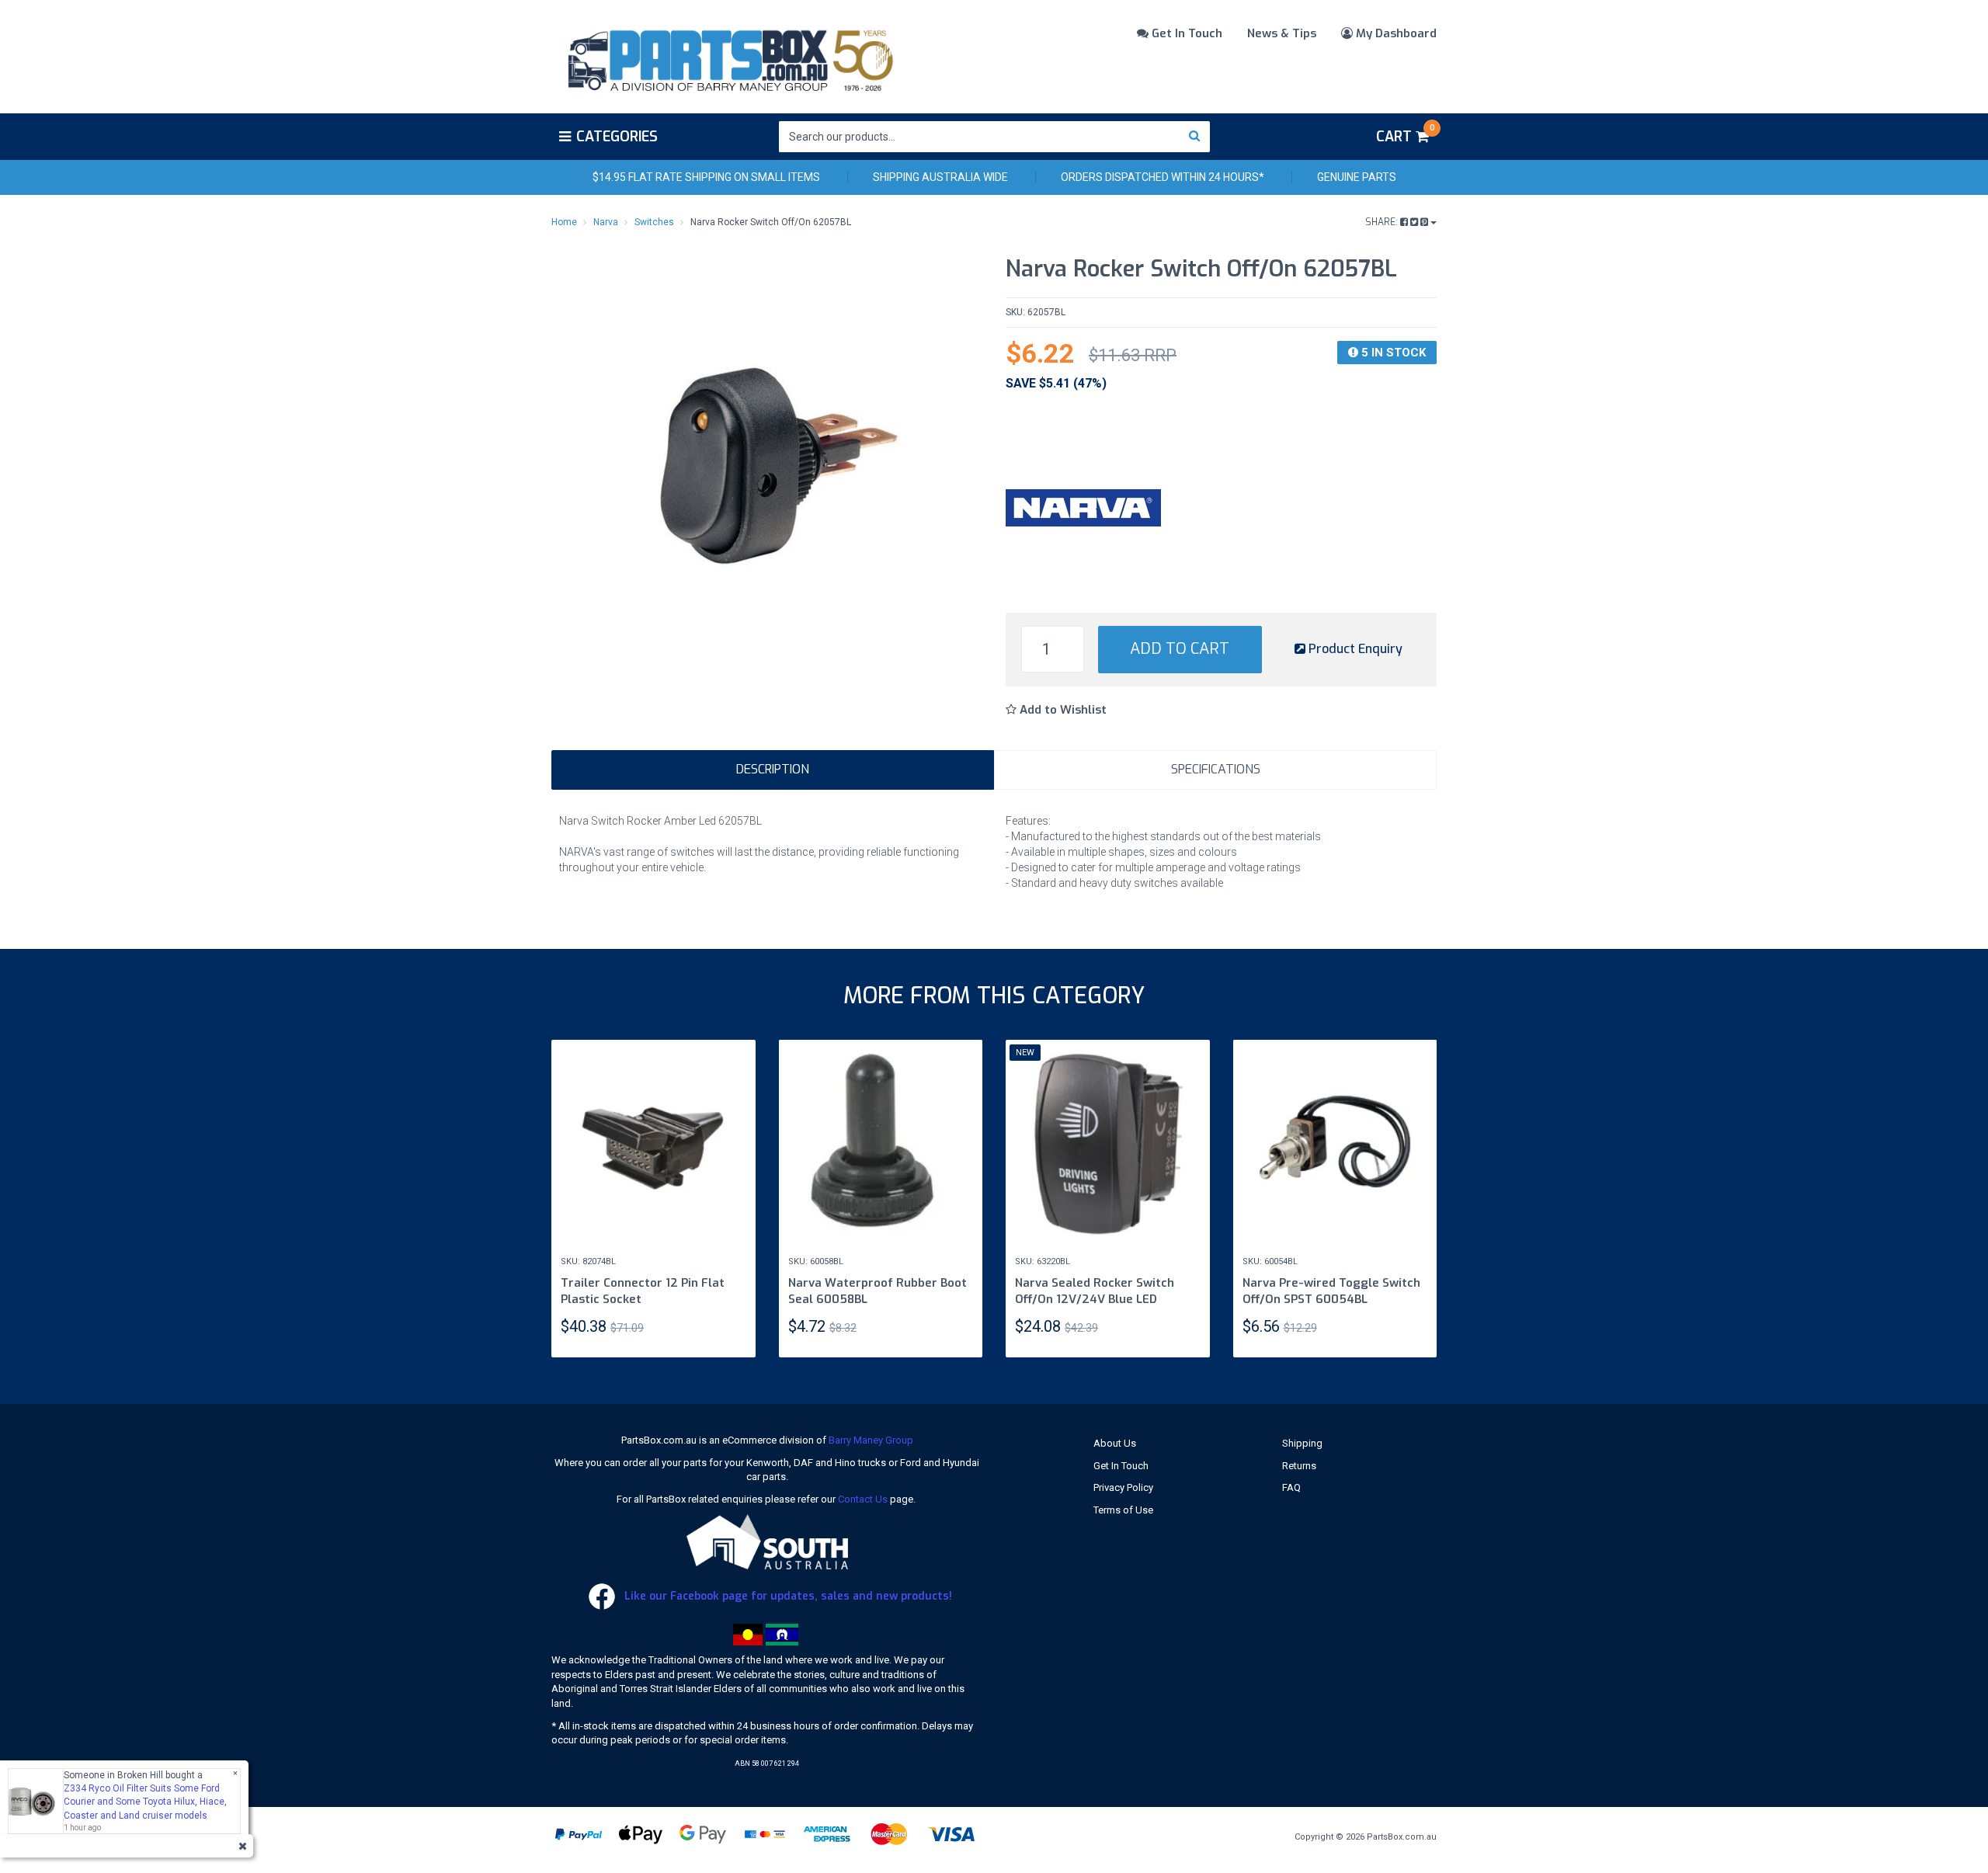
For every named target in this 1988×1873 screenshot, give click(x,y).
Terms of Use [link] (1123, 1510)
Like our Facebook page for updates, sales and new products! (787, 1596)
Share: (1383, 222)
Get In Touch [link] (1121, 1466)
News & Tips (1282, 33)
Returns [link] (1299, 1466)
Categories (617, 137)
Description (773, 769)
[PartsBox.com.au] (729, 57)
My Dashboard (1395, 33)
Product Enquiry (1354, 649)
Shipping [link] (1302, 1443)
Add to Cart (1180, 649)
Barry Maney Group (871, 1440)
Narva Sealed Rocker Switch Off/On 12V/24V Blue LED (1095, 1291)
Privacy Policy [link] (1123, 1487)
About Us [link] (1115, 1443)
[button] (1056, 710)
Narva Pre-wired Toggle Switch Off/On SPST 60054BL (1331, 1291)
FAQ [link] (1291, 1487)
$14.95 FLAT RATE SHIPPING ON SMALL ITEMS (706, 177)
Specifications (1216, 769)
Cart (1405, 134)
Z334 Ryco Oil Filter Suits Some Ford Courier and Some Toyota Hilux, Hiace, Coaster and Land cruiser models (145, 1802)
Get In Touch (1185, 33)
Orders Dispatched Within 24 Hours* (1163, 177)
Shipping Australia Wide (940, 177)
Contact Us (863, 1499)
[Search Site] (1195, 137)
